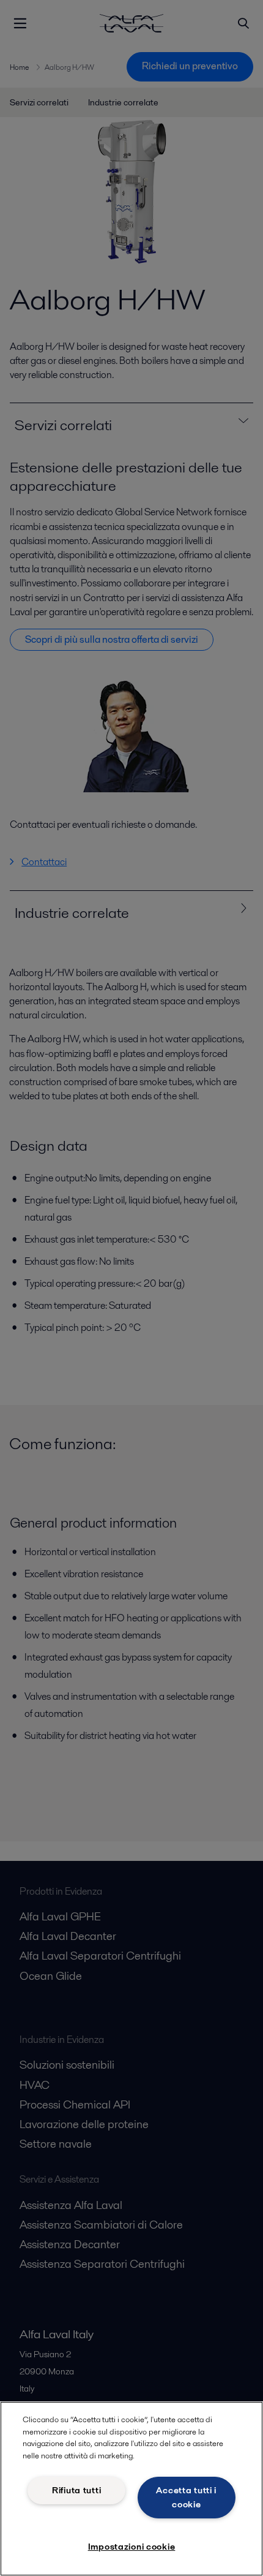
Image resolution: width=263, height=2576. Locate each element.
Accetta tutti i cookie (186, 2497)
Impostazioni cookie (132, 2547)
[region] (131, 2489)
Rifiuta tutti (76, 2490)
